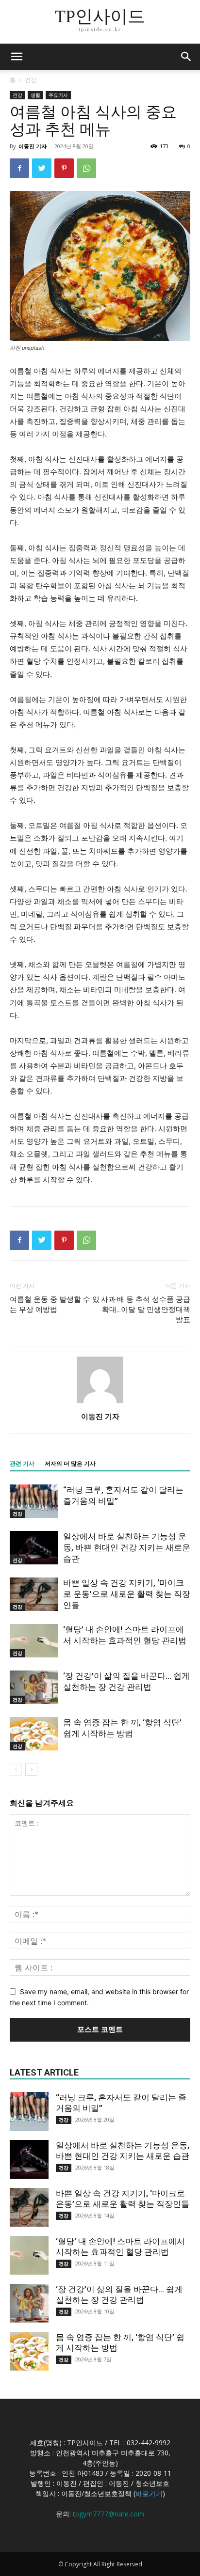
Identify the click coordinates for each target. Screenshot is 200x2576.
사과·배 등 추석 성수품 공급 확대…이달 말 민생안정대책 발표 (146, 1310)
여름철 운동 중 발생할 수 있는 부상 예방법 (55, 1304)
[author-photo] (100, 1403)
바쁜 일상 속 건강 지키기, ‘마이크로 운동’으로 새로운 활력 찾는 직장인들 (127, 1594)
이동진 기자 (33, 146)
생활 (35, 95)
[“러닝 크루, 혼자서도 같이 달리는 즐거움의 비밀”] (34, 1501)
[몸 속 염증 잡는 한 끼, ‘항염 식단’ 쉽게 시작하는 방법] (34, 1734)
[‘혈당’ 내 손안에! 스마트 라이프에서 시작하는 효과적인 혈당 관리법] (34, 1641)
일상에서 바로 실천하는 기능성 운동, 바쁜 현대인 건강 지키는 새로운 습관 (127, 1547)
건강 (31, 80)
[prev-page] (16, 1770)
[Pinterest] (64, 168)
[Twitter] (42, 168)
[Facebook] (19, 168)
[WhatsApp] (86, 168)
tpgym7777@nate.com (108, 2514)
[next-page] (31, 1770)
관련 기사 (22, 1464)
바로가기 (149, 2493)
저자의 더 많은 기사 (70, 1464)
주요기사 (58, 95)
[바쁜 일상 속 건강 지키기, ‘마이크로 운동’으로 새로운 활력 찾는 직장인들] (34, 1594)
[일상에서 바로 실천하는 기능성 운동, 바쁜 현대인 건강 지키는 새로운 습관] (34, 1548)
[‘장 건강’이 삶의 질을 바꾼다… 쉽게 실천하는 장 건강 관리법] (34, 1687)
